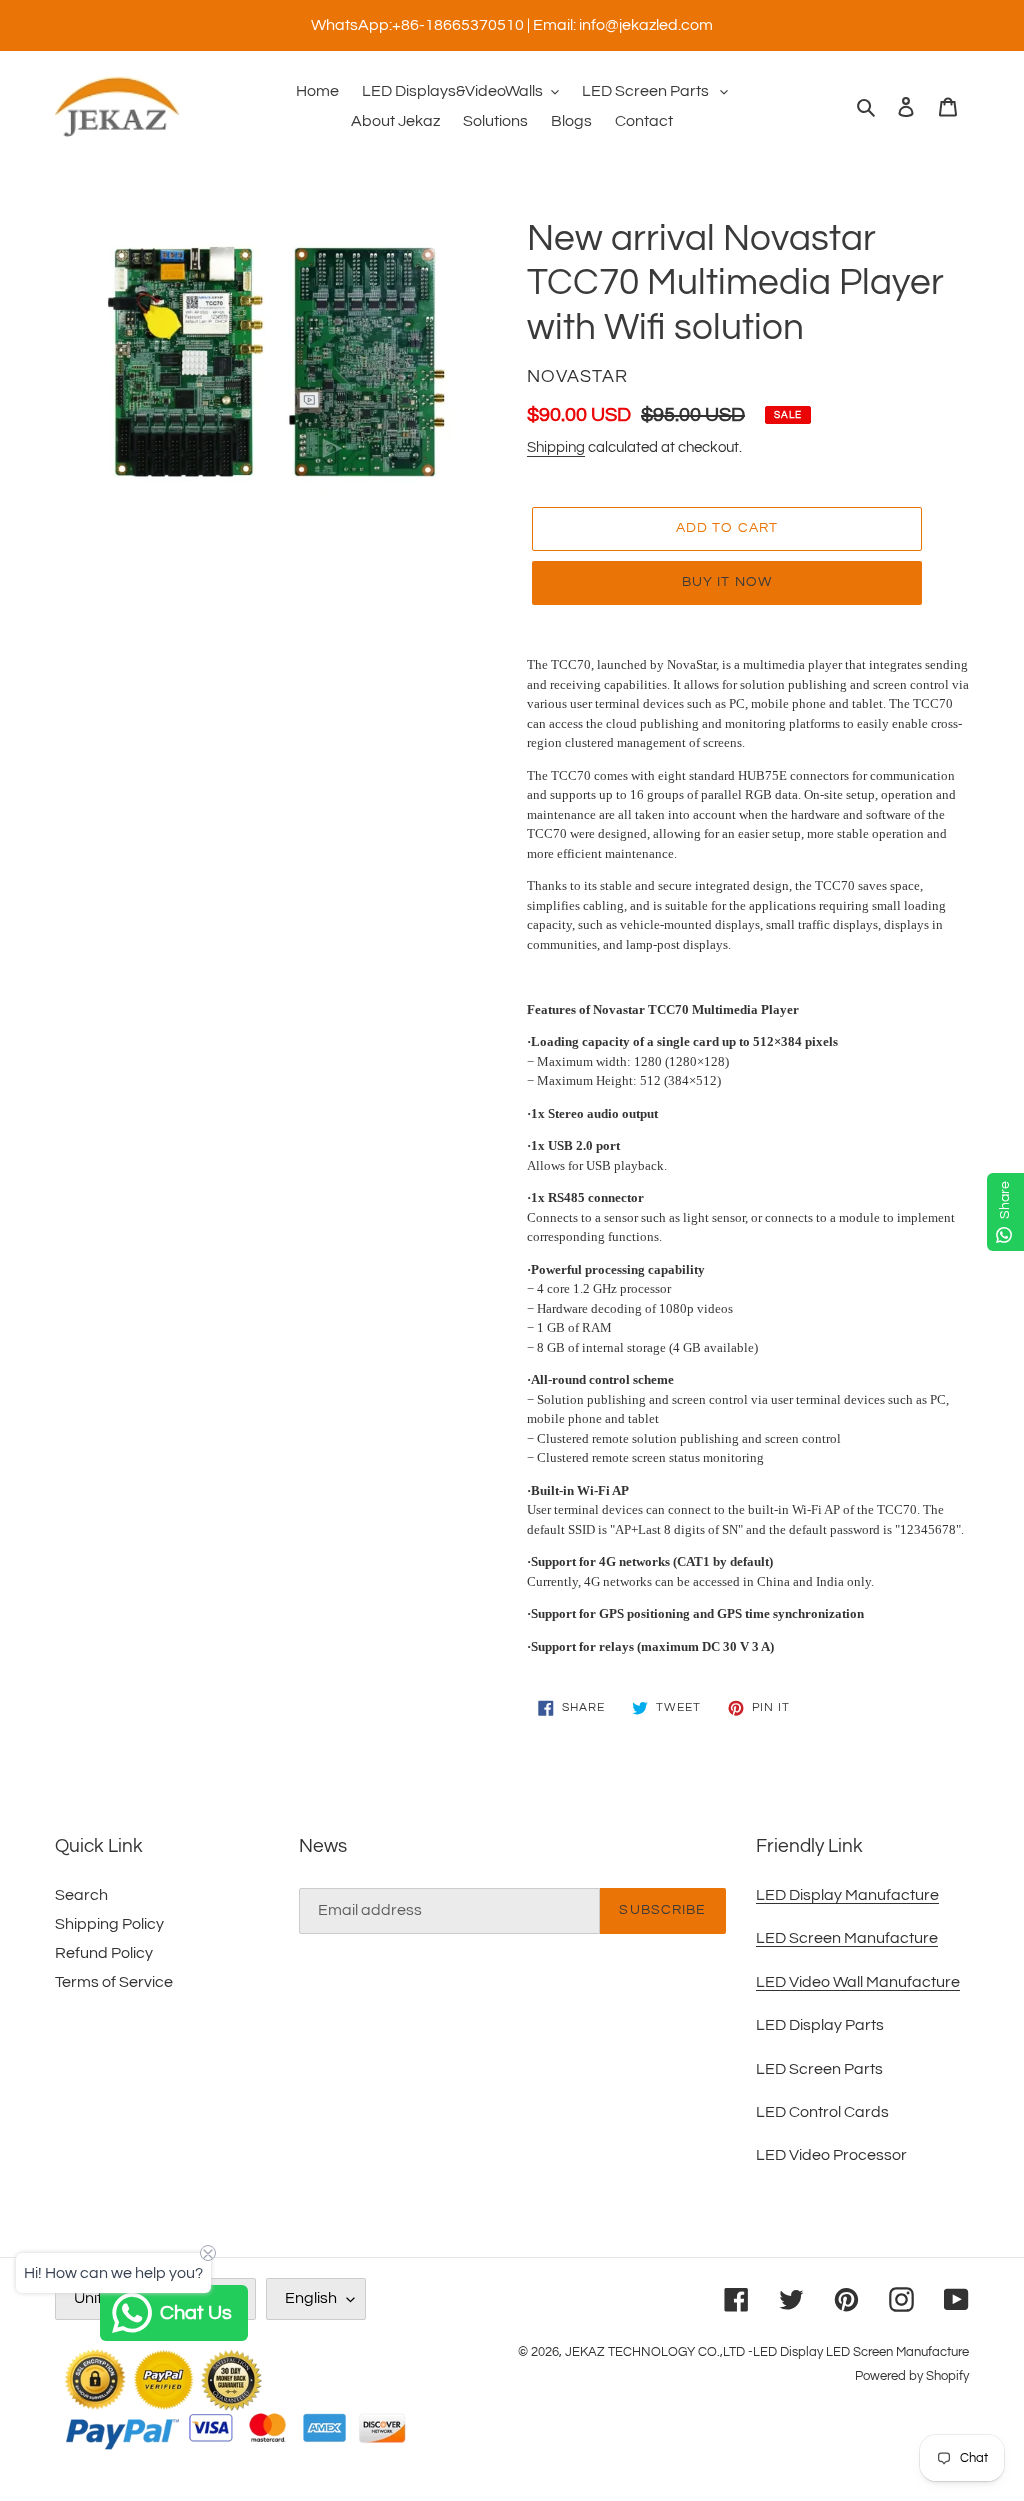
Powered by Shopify (912, 2376)
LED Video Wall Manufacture (858, 1982)
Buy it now (727, 582)
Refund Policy (104, 1953)
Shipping (556, 447)
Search (81, 1895)
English (311, 2298)
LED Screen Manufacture (847, 1938)
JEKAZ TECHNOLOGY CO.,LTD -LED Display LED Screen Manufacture (767, 2352)
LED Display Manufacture (847, 1895)
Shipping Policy (109, 1924)
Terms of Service (114, 1982)
